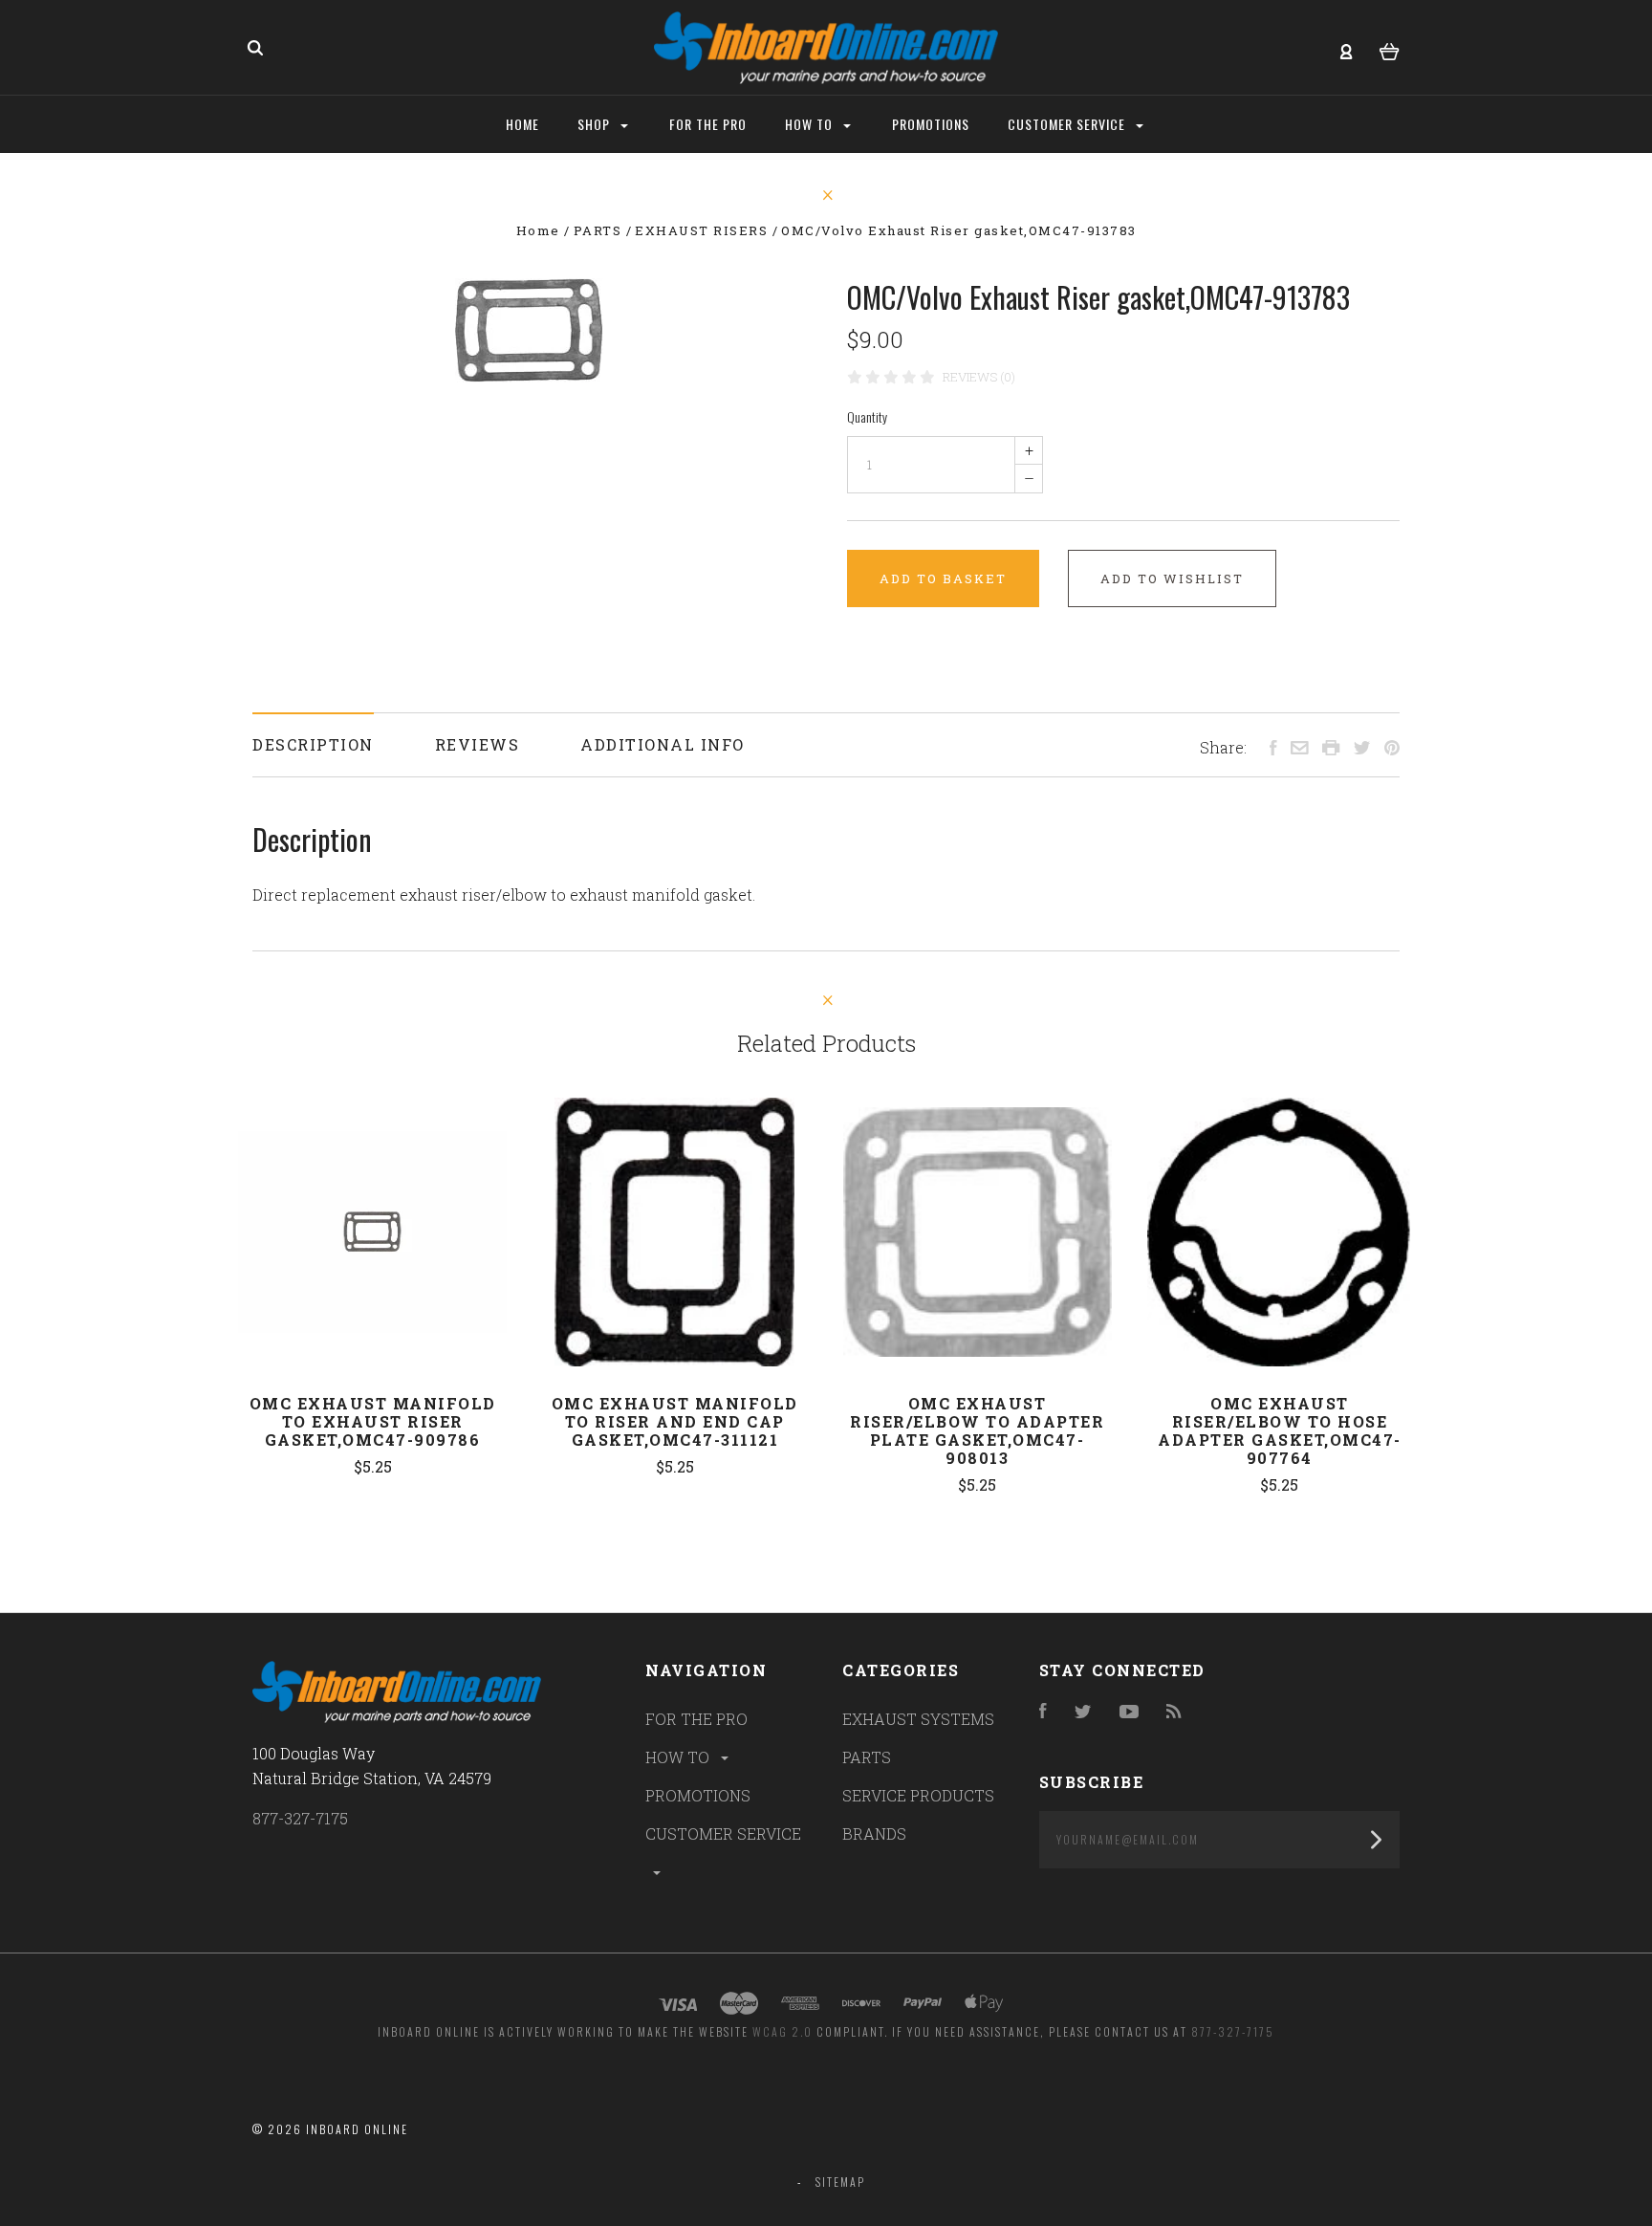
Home (522, 124)
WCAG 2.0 (783, 2031)
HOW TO (679, 1757)
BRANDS (874, 1833)
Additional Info (663, 744)
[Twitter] (1083, 1712)
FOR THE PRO (696, 1719)
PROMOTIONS (698, 1795)
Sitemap (840, 2182)
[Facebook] (1043, 1712)
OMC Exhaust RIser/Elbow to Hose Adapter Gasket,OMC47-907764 (1280, 1430)
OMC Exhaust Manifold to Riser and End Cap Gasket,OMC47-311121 (675, 1421)
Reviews (478, 744)
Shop (596, 124)
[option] (529, 330)
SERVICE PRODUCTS (918, 1795)
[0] (1390, 49)
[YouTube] (1129, 1712)
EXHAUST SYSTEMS (918, 1719)
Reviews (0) (979, 377)
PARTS (867, 1757)
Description (313, 744)
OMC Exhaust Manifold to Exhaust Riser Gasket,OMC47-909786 (373, 1421)
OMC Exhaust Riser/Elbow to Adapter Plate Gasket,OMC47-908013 (977, 1430)
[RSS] (1174, 1712)
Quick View (373, 1233)
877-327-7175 (300, 1818)
